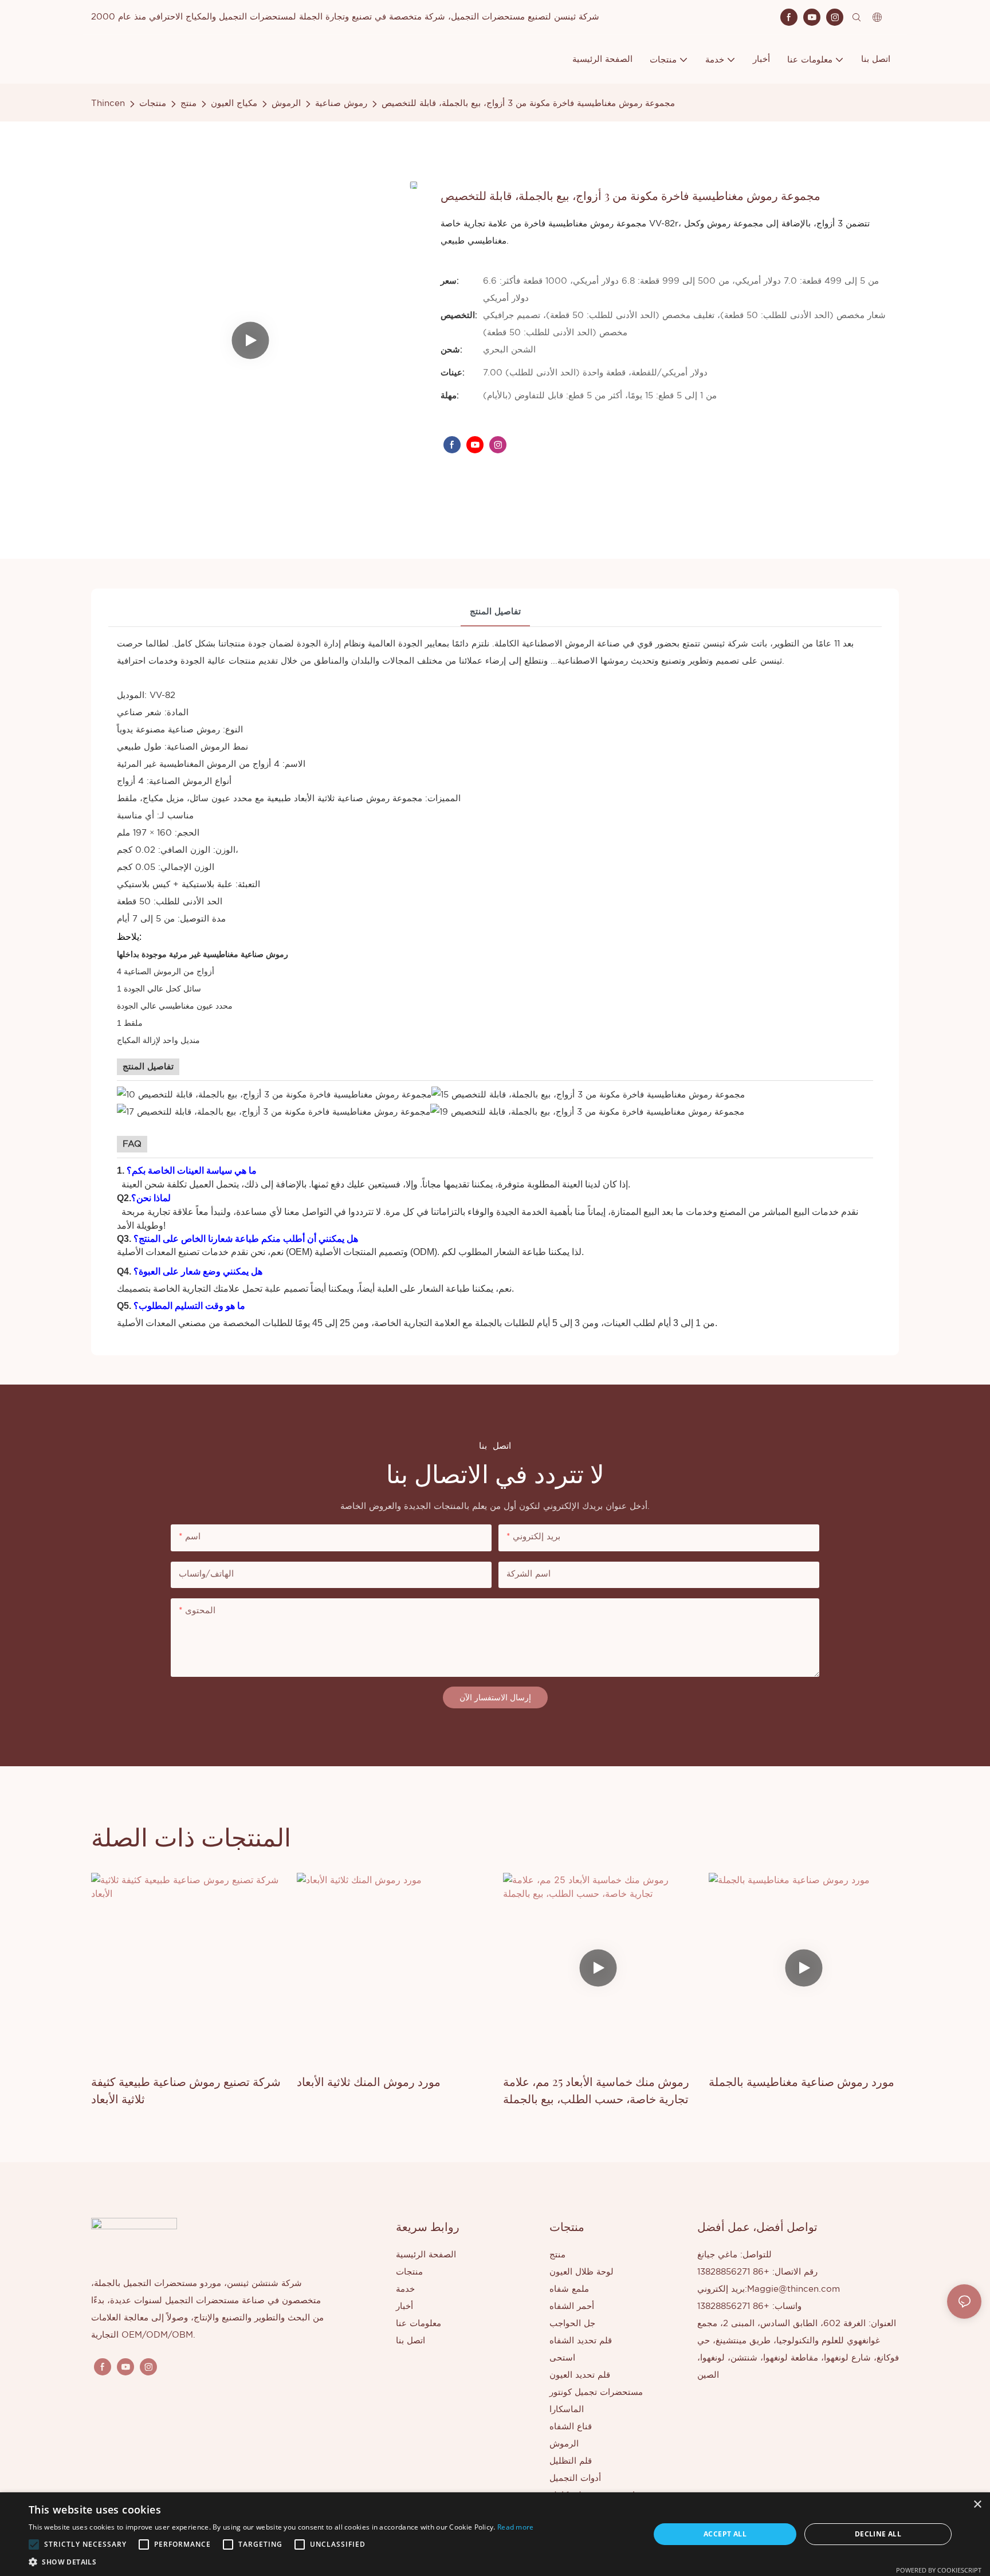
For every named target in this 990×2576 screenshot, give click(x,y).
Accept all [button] (725, 2534)
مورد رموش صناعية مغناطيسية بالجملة (802, 2081)
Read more (516, 2527)
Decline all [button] (878, 2534)
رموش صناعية (341, 103)
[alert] (495, 2534)
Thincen (108, 103)
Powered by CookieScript (939, 2570)
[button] (34, 2544)
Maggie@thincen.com (793, 2289)
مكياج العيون (234, 103)
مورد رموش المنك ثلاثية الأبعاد (369, 2081)
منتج (188, 103)
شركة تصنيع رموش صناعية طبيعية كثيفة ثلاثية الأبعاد (186, 2090)
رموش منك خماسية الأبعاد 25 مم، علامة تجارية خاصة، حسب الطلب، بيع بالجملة (596, 2090)
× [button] (977, 2505)
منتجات (153, 103)
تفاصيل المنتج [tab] (495, 612)
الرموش (286, 103)
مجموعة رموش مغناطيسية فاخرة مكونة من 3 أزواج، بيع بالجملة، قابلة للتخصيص (528, 103)
